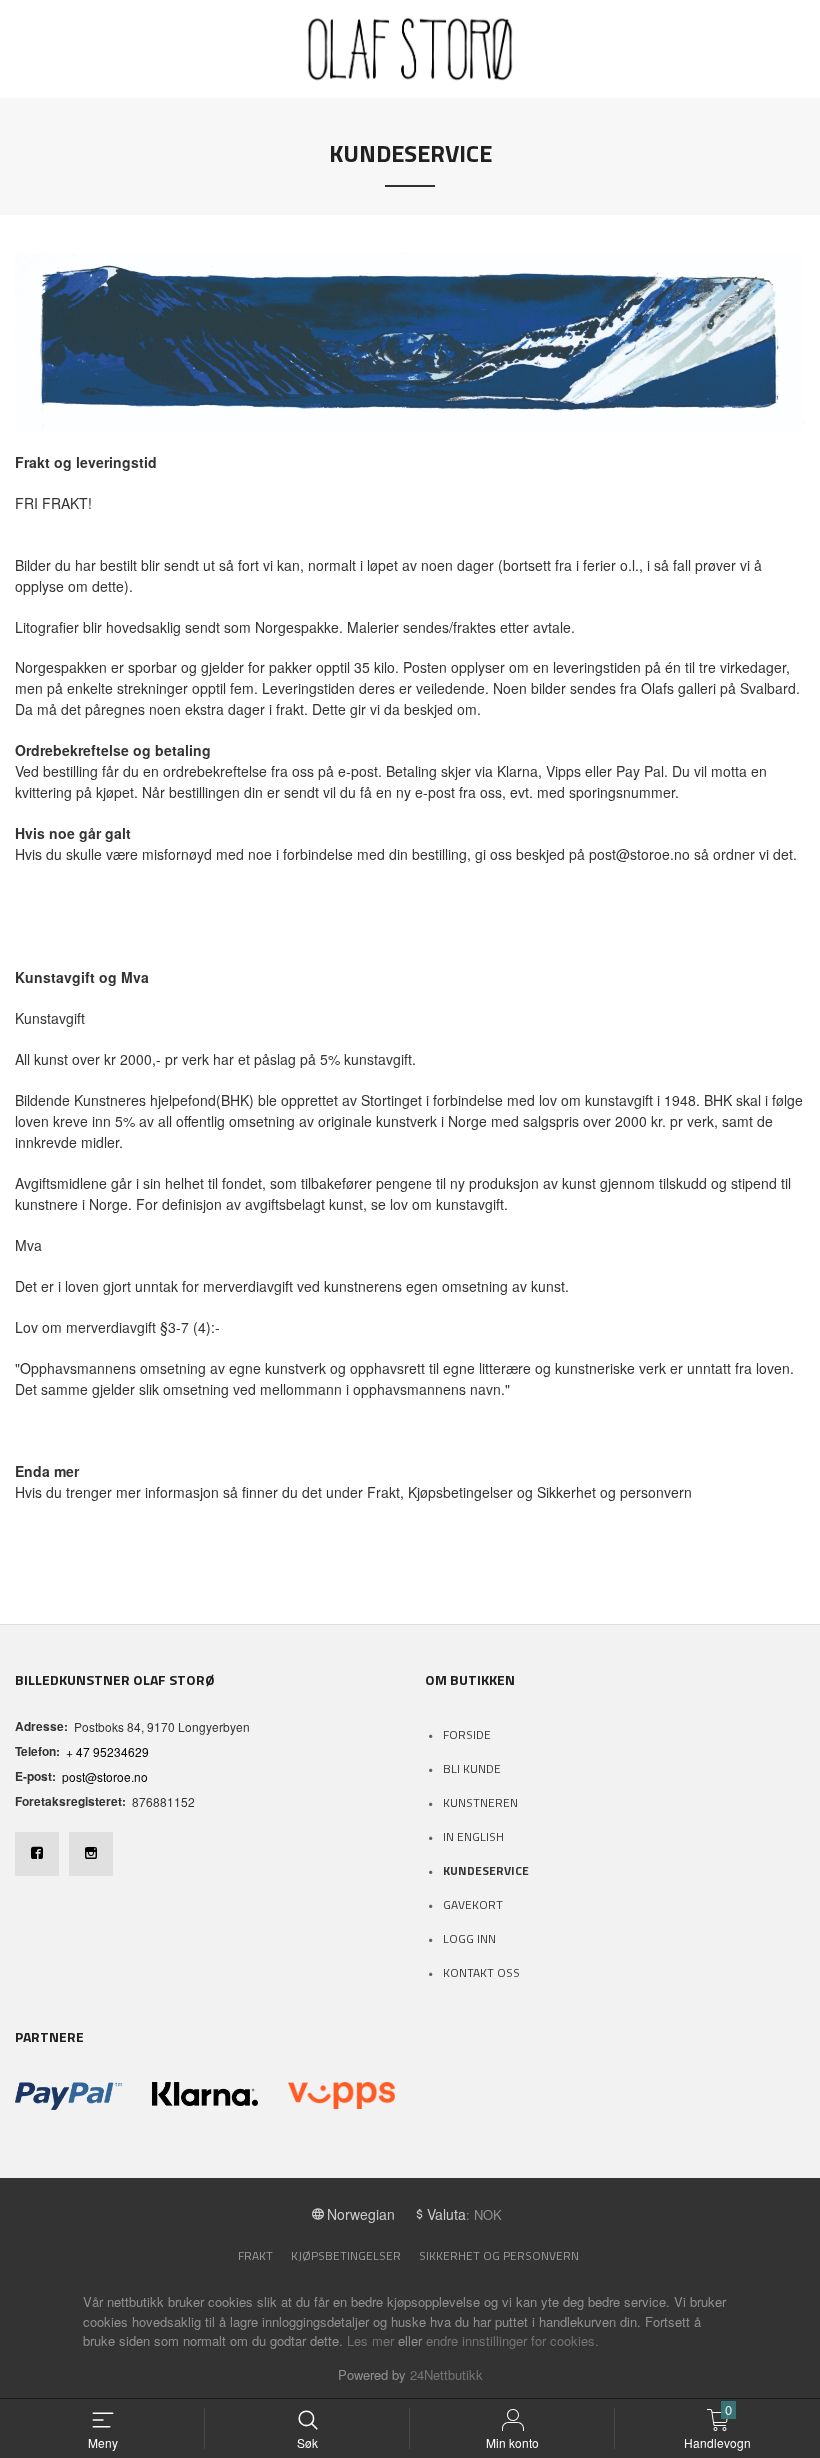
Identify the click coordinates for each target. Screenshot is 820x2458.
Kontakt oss (481, 1972)
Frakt (255, 2255)
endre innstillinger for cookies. (512, 2340)
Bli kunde (472, 1768)
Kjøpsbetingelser (346, 2255)
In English (473, 1836)
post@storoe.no (105, 1776)
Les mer (370, 2340)
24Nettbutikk (446, 2374)
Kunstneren (480, 1802)
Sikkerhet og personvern (499, 2255)
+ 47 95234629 (107, 1751)
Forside (467, 1734)
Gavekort (473, 1904)
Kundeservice (486, 1870)
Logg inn (469, 1938)
